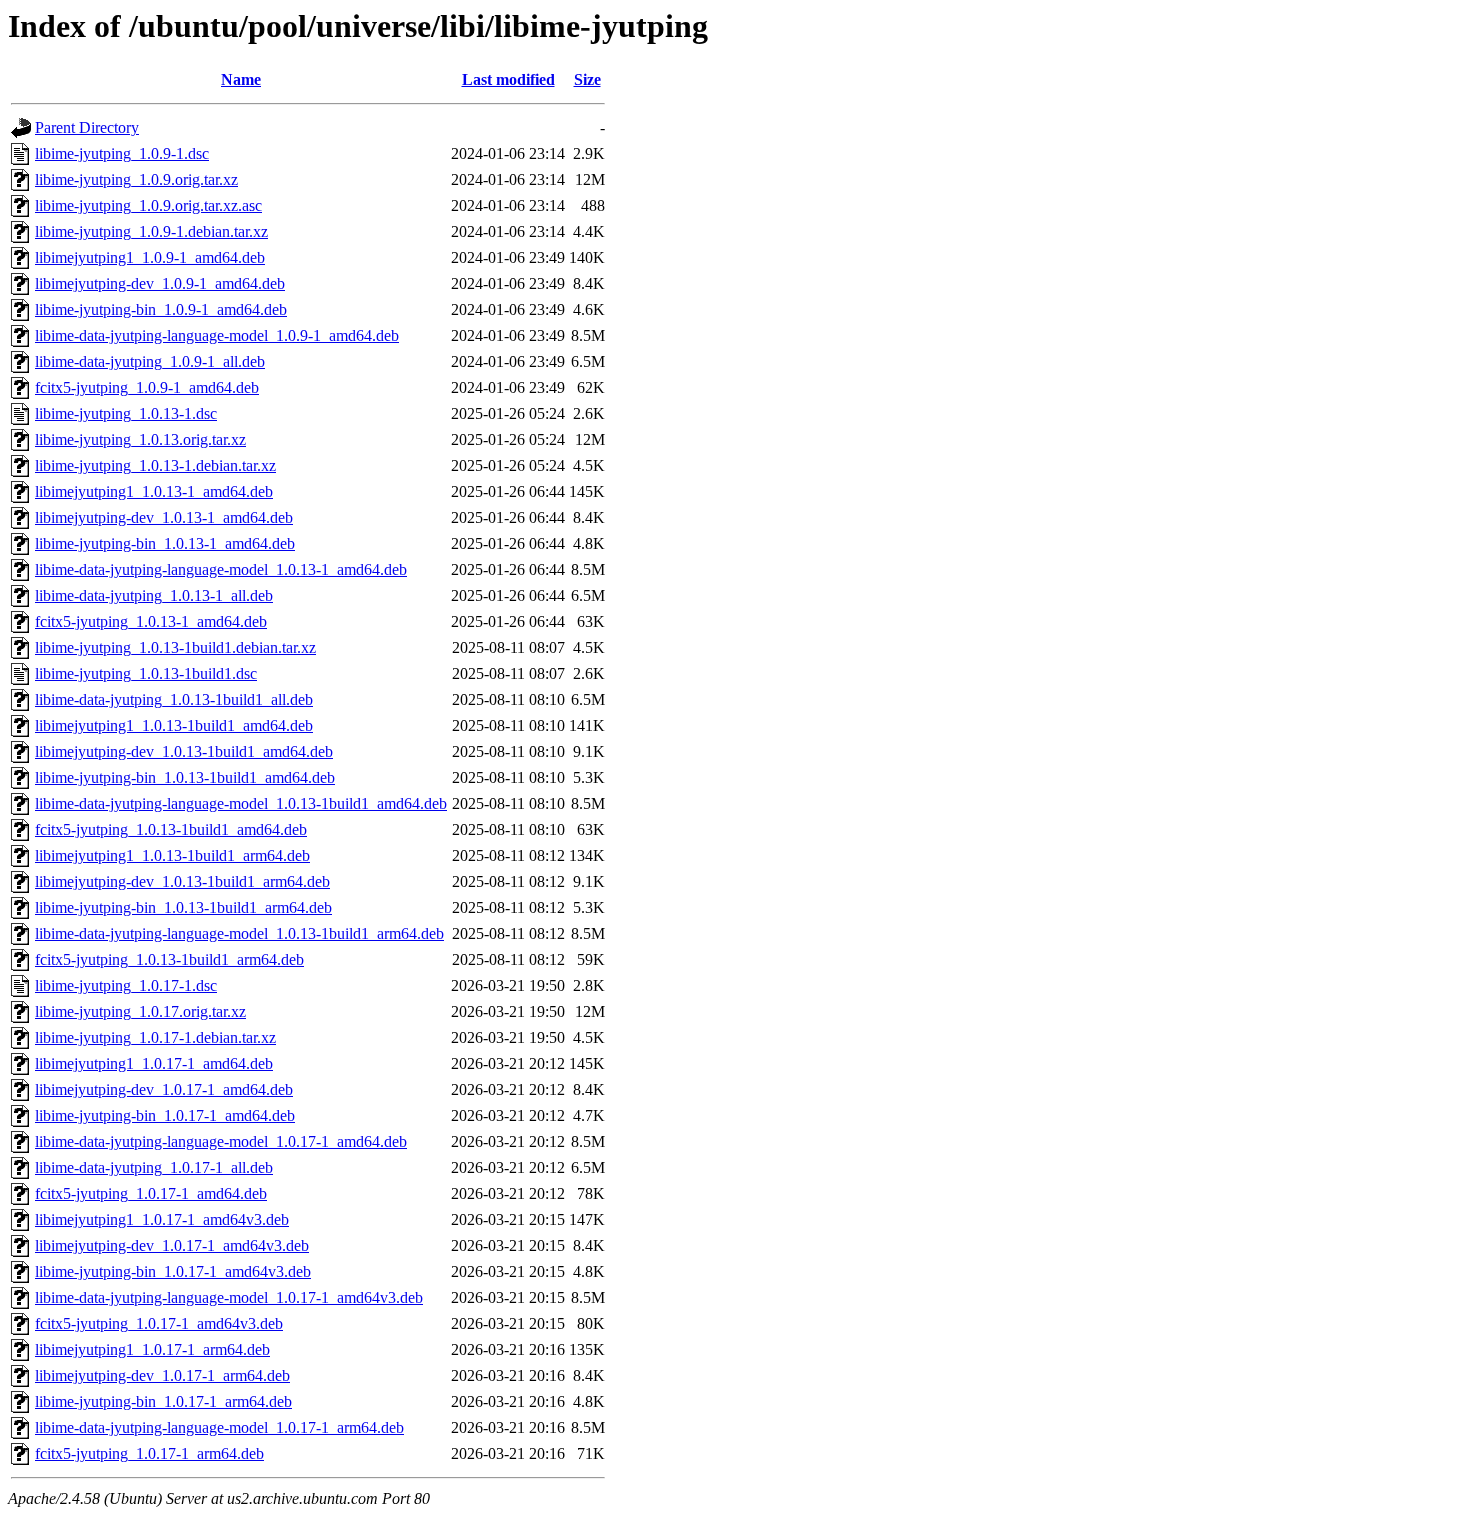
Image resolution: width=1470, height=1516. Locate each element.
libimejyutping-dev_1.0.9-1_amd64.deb (160, 283)
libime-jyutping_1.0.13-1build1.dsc (146, 673)
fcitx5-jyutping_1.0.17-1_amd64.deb (151, 1193)
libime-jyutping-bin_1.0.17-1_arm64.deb (163, 1401)
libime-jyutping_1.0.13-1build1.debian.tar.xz (175, 647)
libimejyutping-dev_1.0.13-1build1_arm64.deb (182, 881)
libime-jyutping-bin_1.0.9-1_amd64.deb (161, 309)
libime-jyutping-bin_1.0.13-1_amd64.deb (165, 543)
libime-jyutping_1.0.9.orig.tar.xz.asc (148, 205)
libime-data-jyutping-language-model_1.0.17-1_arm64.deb (219, 1427)
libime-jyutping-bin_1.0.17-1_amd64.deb (165, 1115)
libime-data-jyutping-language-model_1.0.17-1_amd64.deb (221, 1141)
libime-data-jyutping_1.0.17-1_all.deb (154, 1167)
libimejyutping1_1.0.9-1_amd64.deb (150, 257)
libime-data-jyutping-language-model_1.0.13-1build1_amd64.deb (241, 803)
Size (587, 79)
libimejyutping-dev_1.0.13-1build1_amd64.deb (184, 751)
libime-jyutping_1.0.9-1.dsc (122, 153)
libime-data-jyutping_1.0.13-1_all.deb (154, 595)
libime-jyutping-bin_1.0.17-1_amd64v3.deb (173, 1271)
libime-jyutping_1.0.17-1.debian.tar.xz (155, 1037)
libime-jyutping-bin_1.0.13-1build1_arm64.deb (183, 907)
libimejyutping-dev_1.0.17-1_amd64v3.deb (172, 1245)
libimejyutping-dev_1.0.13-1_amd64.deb (164, 517)
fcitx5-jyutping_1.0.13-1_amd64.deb (151, 621)
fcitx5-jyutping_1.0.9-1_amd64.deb (147, 387)
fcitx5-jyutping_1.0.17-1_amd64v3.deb (159, 1323)
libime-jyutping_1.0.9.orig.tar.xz (136, 179)
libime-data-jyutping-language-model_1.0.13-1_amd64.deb (221, 569)
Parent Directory (87, 127)
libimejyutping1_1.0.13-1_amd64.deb (154, 491)
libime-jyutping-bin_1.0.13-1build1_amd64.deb (185, 777)
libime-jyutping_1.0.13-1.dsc (126, 413)
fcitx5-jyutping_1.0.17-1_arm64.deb (149, 1453)
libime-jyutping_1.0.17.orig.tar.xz (140, 1011)
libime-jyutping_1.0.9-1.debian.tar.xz (151, 231)
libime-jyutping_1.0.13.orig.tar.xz (140, 439)
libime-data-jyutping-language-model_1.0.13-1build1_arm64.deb (239, 933)
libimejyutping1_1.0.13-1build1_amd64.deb (174, 725)
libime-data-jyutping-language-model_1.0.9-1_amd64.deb (217, 335)
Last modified (508, 79)
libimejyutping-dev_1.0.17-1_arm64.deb (162, 1375)
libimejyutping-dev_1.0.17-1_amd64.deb (164, 1089)
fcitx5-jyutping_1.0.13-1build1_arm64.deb (169, 959)
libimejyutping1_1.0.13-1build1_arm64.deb (172, 855)
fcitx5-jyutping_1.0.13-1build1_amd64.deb (171, 829)
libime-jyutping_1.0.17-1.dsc (126, 985)
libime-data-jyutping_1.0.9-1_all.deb (150, 361)
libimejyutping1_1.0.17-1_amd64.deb (154, 1063)
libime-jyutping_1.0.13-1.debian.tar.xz (155, 465)
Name (241, 79)
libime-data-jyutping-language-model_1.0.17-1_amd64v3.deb (229, 1297)
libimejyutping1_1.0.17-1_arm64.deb (152, 1349)
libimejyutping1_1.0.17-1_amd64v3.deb (162, 1219)
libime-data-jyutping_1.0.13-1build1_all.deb (174, 699)
